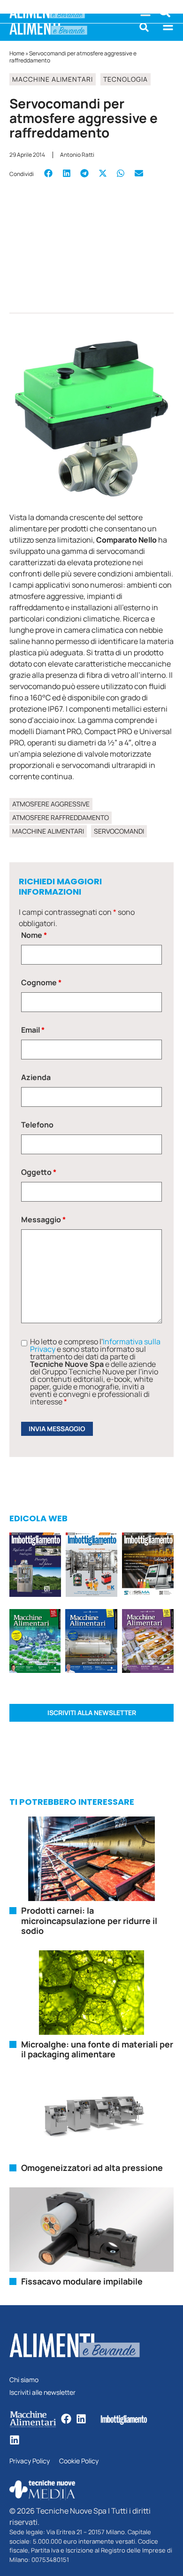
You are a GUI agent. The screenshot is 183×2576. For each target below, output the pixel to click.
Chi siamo (24, 2380)
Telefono (37, 1125)
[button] (144, 27)
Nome (34, 935)
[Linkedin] (81, 2419)
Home (17, 53)
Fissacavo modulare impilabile (82, 2281)
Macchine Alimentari (53, 79)
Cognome (41, 982)
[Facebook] (66, 2419)
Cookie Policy (79, 2461)
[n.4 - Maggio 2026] (148, 1566)
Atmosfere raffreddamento (61, 817)
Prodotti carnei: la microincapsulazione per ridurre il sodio (89, 1920)
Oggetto (39, 1172)
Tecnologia (126, 79)
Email (33, 1030)
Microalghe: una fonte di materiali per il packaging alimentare (97, 2049)
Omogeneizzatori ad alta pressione (92, 2168)
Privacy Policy (30, 2461)
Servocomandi (119, 831)
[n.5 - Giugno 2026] (91, 1643)
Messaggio (43, 1219)
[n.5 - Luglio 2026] (91, 1566)
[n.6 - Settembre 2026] (35, 1566)
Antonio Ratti (77, 155)
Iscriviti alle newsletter (42, 2393)
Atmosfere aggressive (51, 804)
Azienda (36, 1077)
